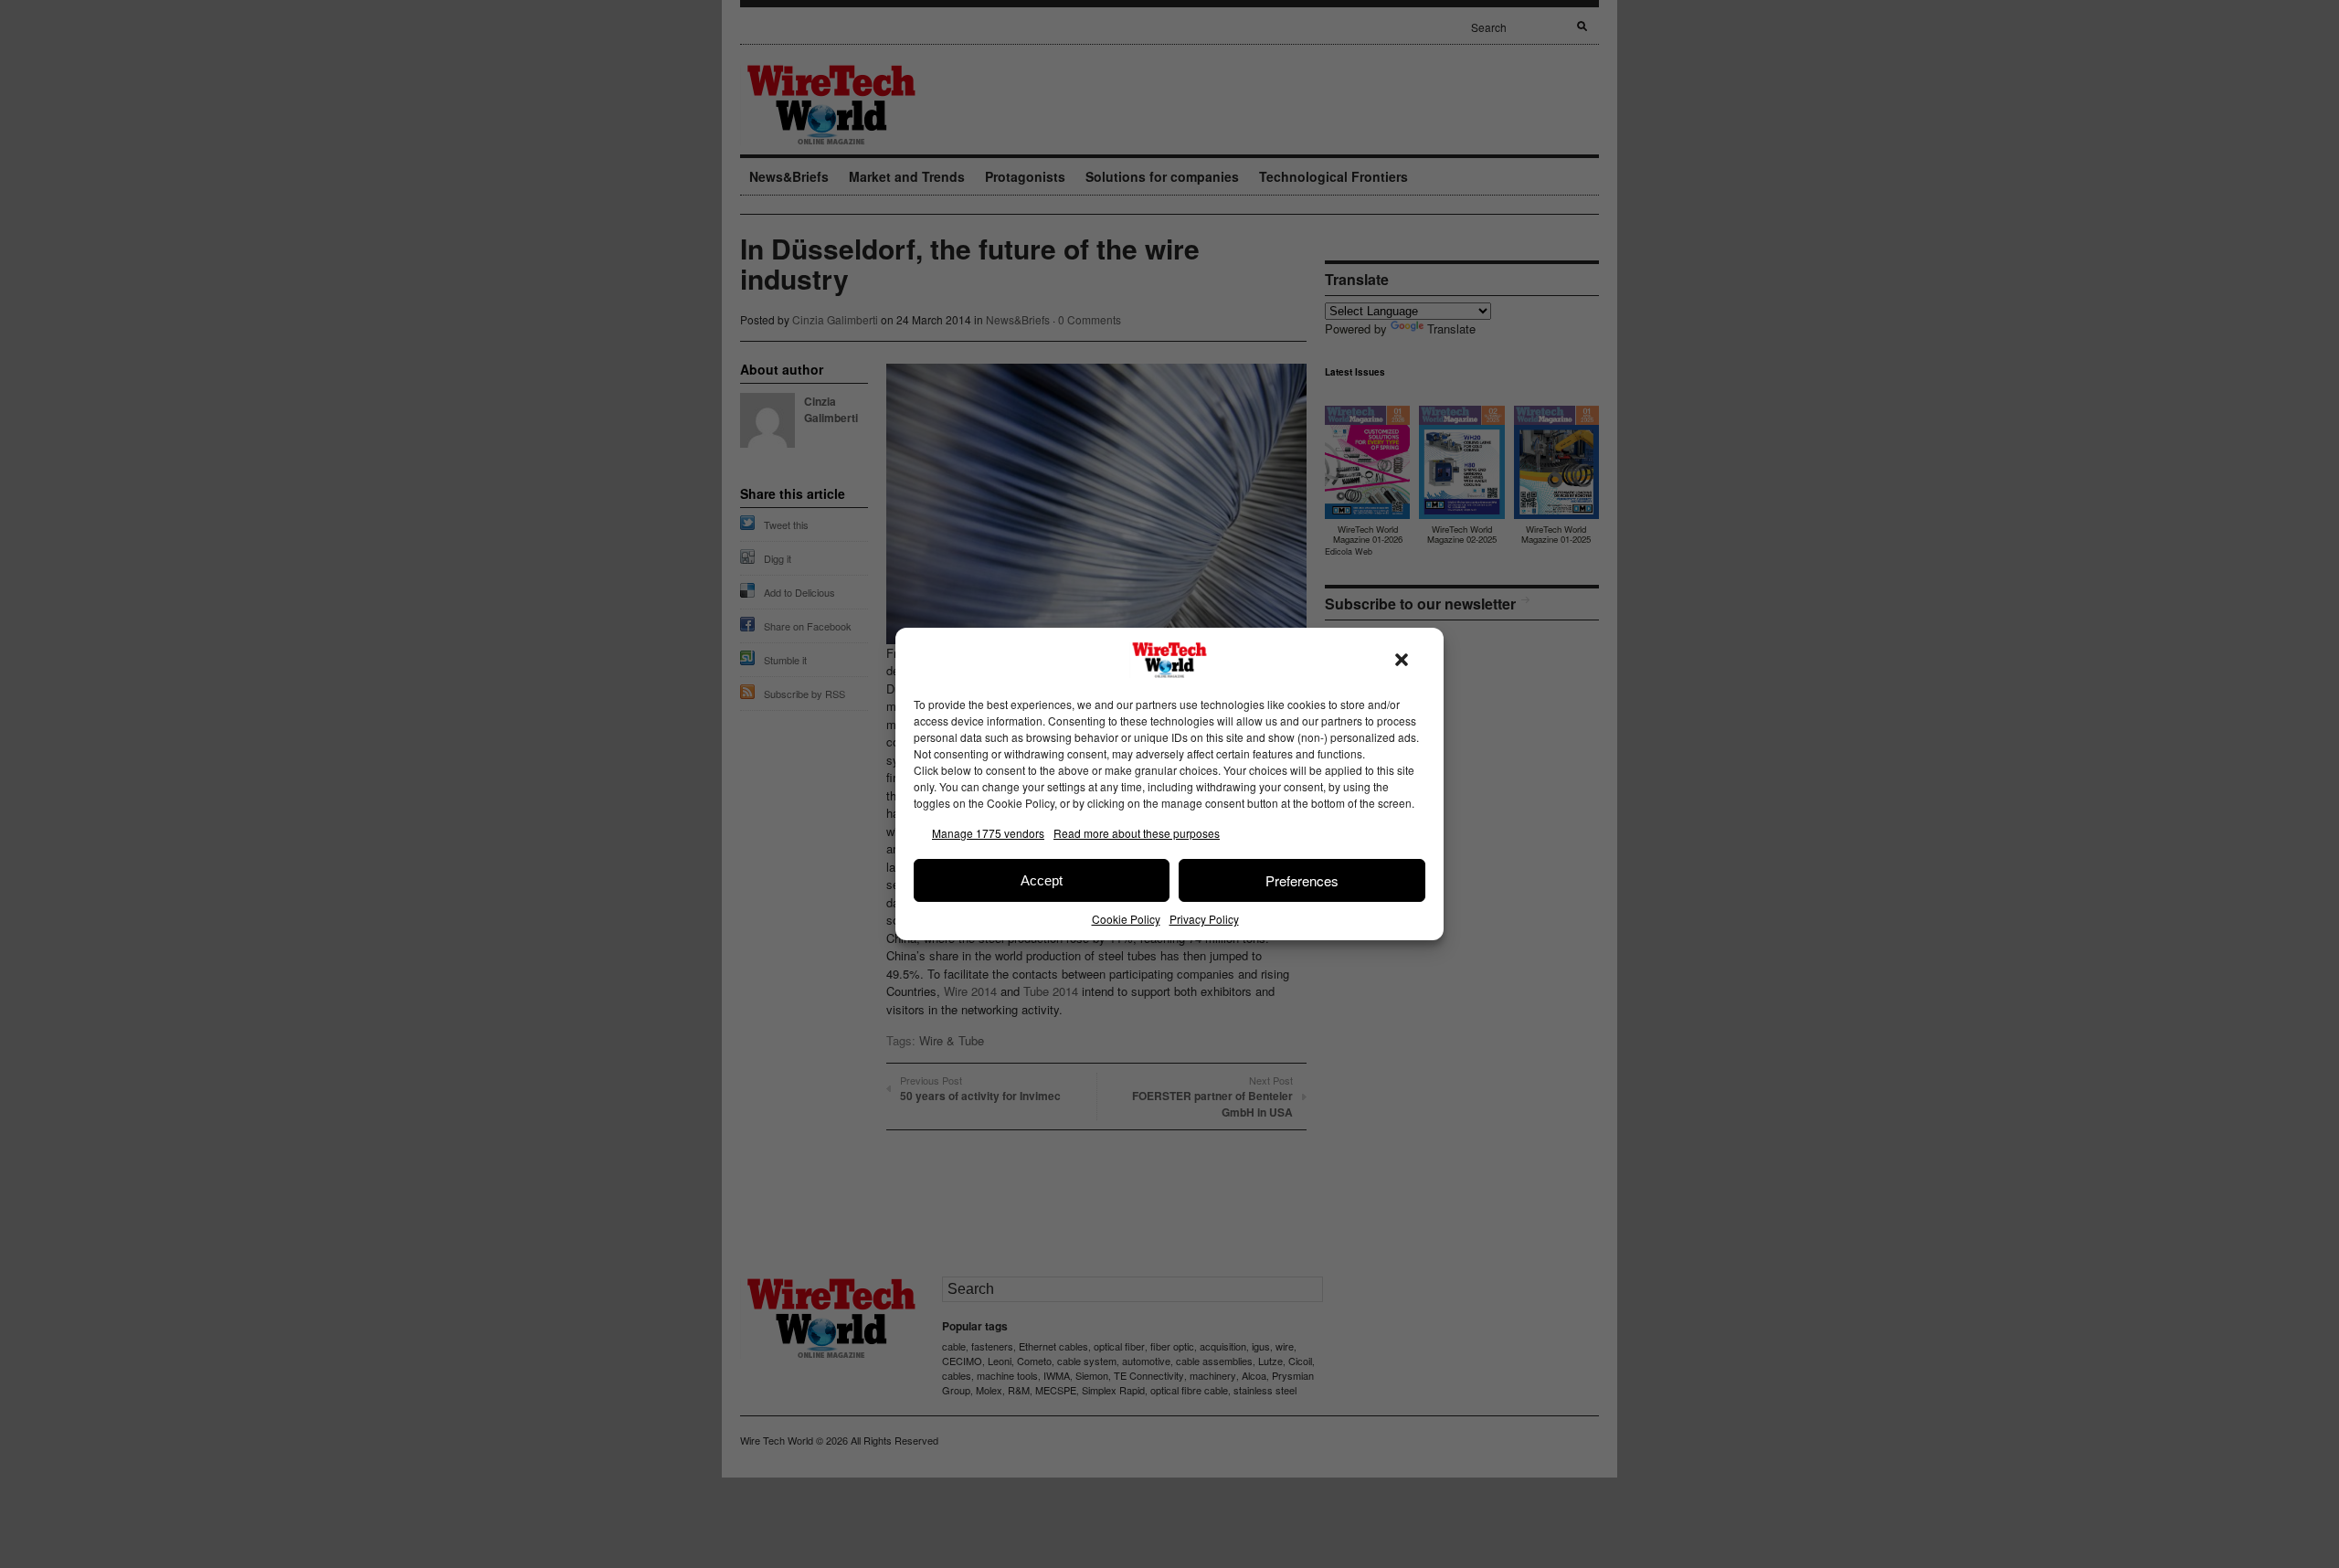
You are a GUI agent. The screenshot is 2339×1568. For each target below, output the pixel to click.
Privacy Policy (1204, 919)
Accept (1042, 880)
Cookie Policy (1126, 919)
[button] (1402, 660)
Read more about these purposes (1137, 833)
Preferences (1302, 880)
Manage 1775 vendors (988, 833)
